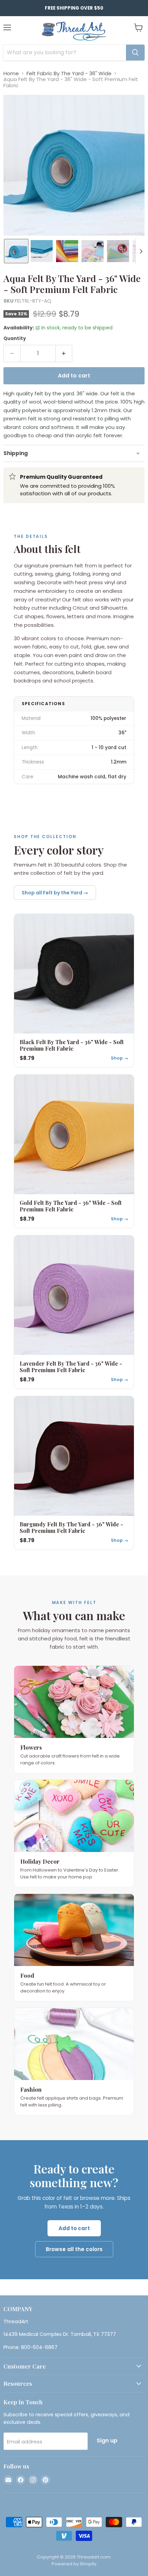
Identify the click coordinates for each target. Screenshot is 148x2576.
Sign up (107, 2441)
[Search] (135, 53)
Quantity (15, 338)
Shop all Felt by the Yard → (55, 893)
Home (11, 73)
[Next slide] (141, 251)
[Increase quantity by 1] (64, 353)
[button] (16, 251)
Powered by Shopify (74, 2564)
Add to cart (74, 2228)
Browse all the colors (74, 2249)
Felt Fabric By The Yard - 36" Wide (69, 73)
